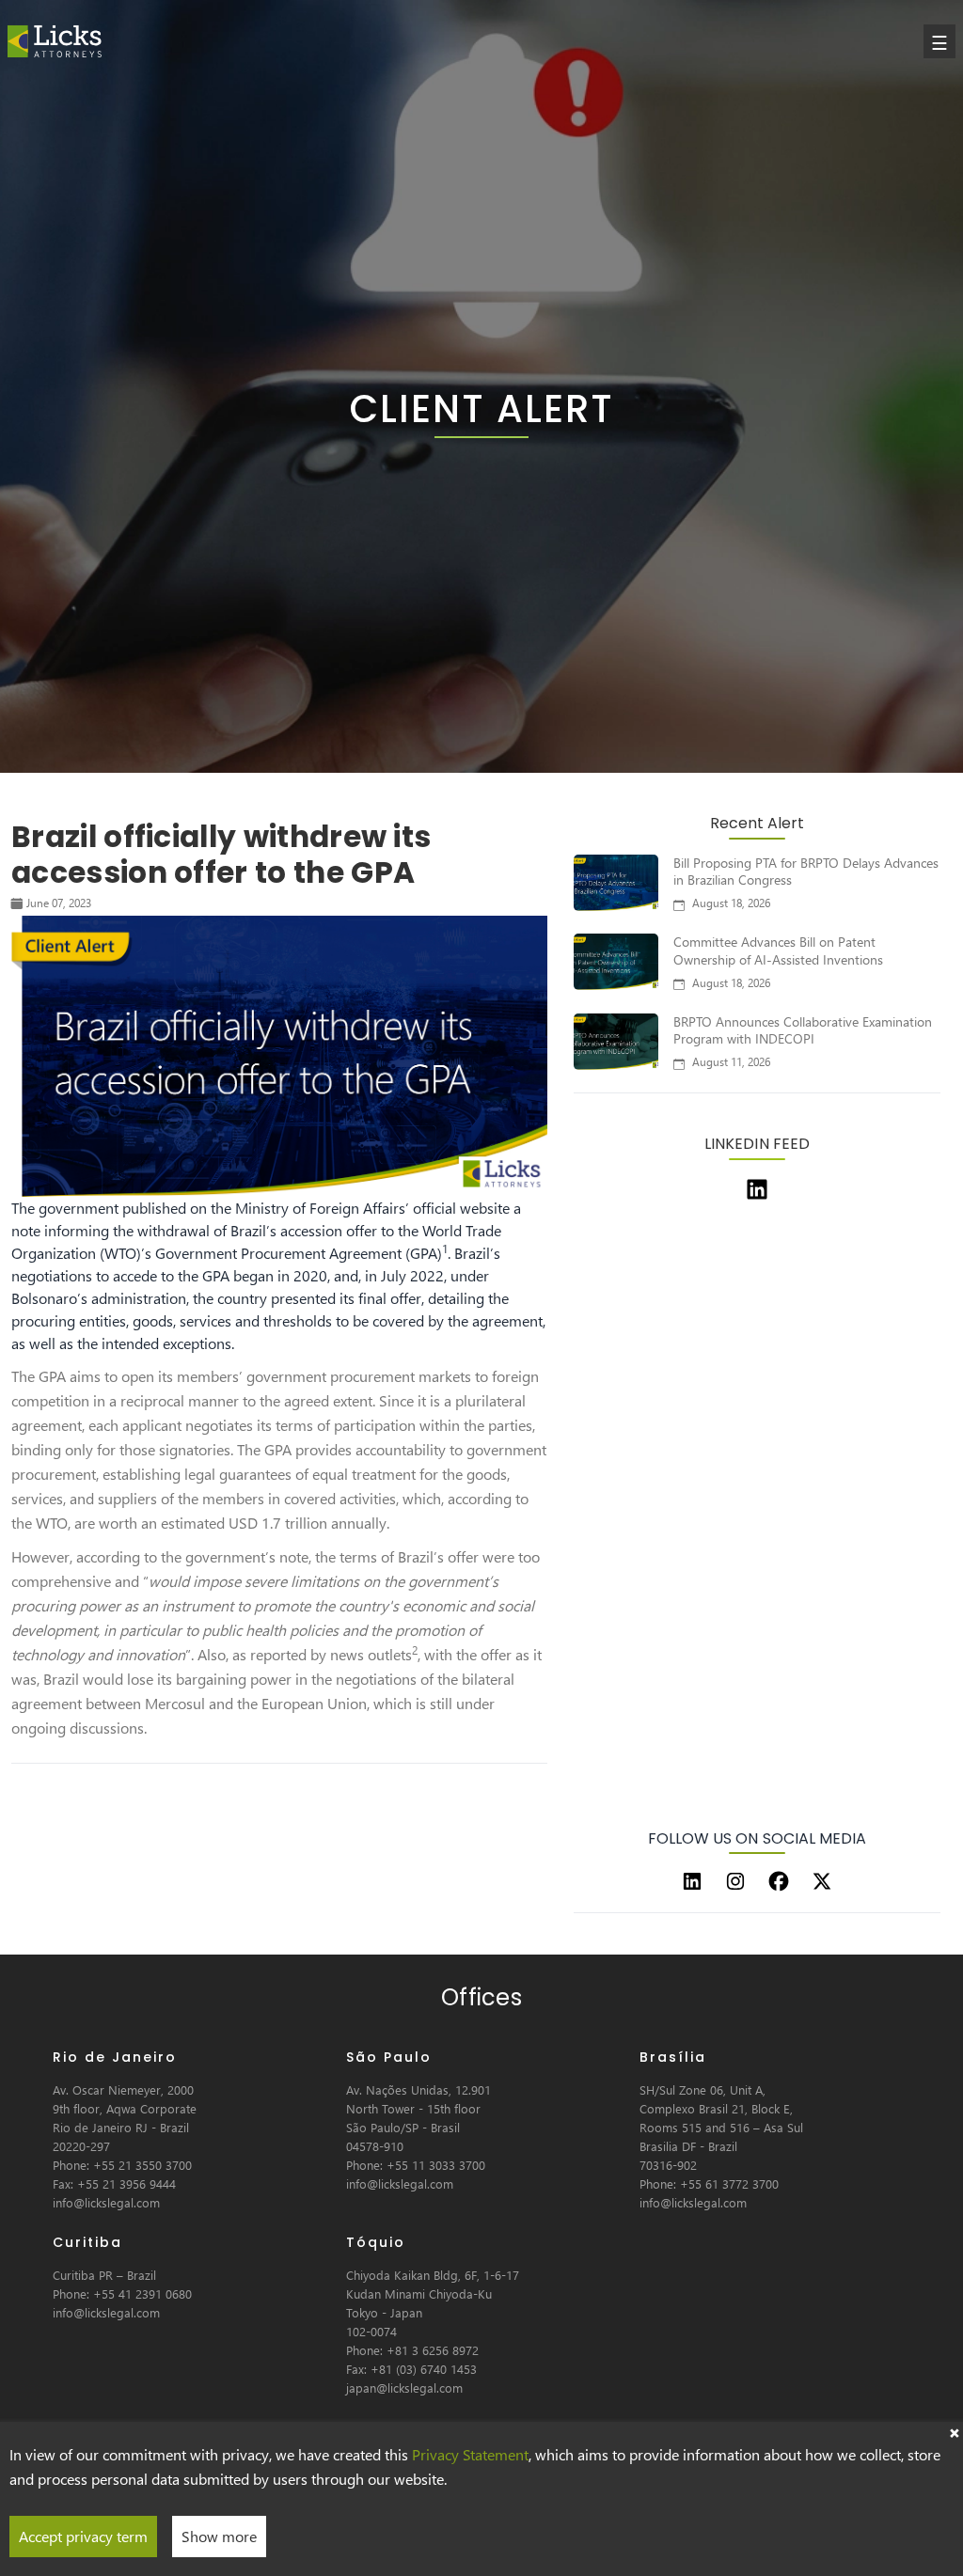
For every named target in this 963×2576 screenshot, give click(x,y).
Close (954, 2431)
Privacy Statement (470, 2454)
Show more (219, 2536)
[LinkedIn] (692, 1881)
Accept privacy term (83, 2536)
